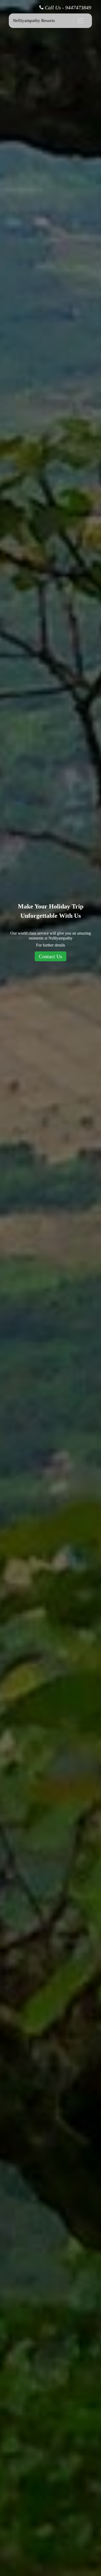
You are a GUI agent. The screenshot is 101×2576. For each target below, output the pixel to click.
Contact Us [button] (51, 956)
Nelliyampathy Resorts (34, 21)
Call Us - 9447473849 (67, 8)
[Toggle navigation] (81, 21)
